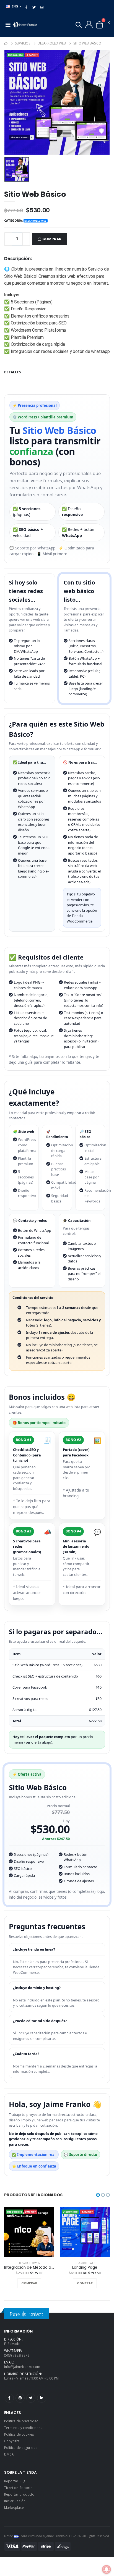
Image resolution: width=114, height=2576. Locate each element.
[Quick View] (35, 2283)
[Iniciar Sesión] (89, 24)
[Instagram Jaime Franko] (20, 2398)
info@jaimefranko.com (22, 2367)
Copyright (12, 2441)
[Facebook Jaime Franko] (9, 2398)
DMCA (9, 2454)
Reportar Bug (15, 2481)
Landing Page (85, 2268)
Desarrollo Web (52, 43)
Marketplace (14, 2507)
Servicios (23, 43)
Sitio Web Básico (87, 43)
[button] (79, 26)
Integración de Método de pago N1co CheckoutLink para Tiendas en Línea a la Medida (29, 2268)
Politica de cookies (19, 2434)
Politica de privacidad (21, 2421)
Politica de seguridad (21, 2447)
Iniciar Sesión (15, 2501)
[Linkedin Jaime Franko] (42, 2398)
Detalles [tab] (12, 372)
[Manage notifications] (107, 2569)
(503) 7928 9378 (17, 2355)
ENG (15, 6)
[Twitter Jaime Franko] (31, 2398)
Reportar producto (19, 2494)
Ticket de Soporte (18, 2488)
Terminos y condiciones (23, 2428)
